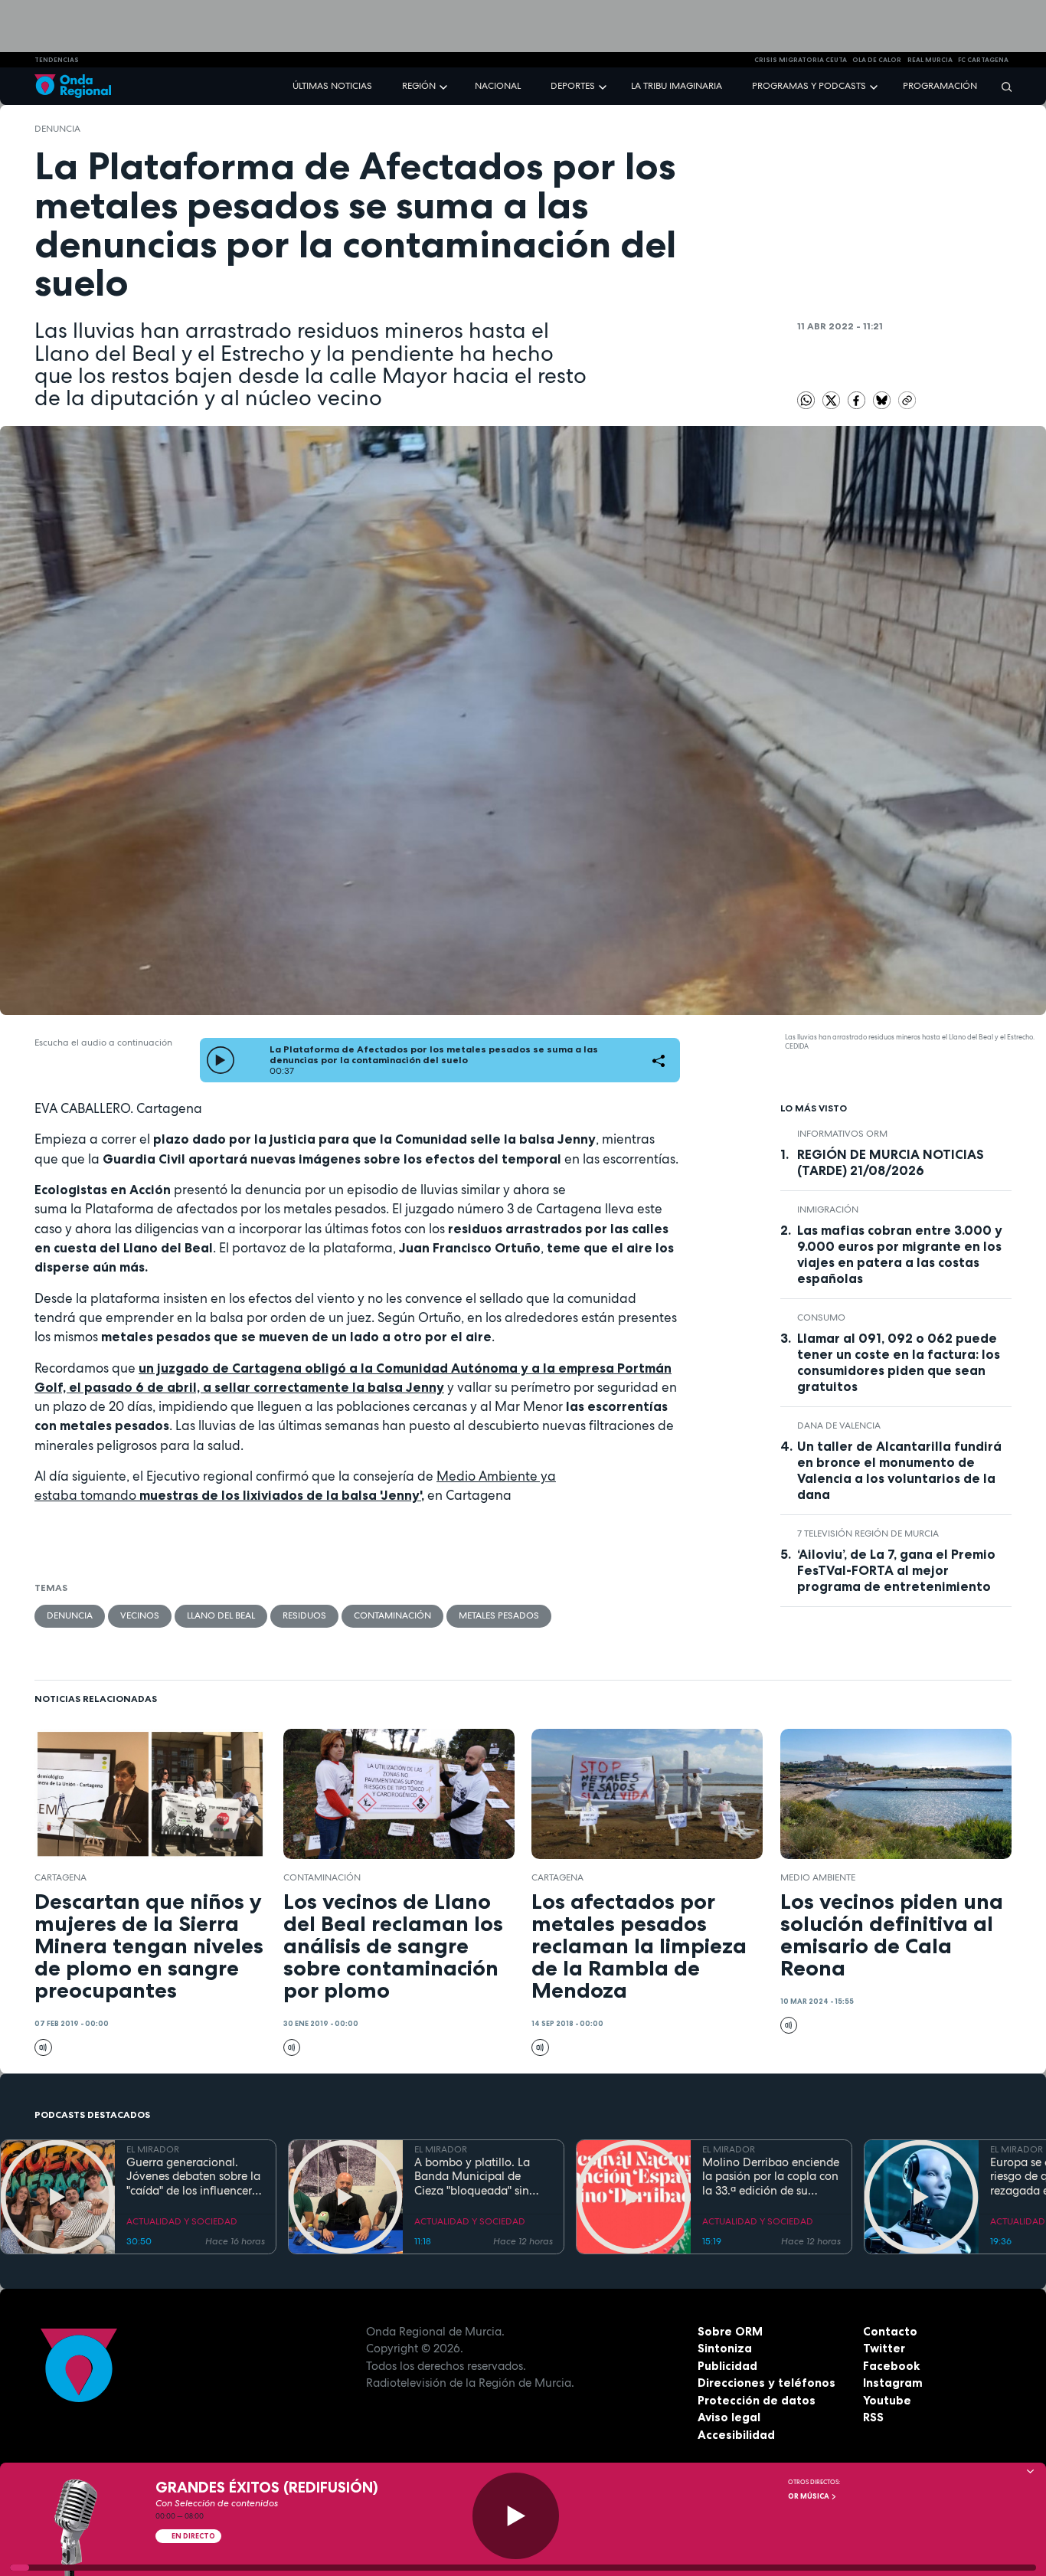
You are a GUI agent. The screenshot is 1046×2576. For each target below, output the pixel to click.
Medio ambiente (818, 1877)
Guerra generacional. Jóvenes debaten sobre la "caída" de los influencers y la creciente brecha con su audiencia (193, 2177)
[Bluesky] (883, 399)
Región (419, 86)
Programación (940, 86)
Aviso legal (729, 2417)
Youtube (887, 2400)
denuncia (57, 129)
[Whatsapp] (806, 400)
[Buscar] (1002, 86)
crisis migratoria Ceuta (801, 60)
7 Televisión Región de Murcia (868, 1533)
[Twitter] (832, 399)
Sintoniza (725, 2348)
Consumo (821, 1317)
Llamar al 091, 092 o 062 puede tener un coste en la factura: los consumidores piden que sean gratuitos (899, 1362)
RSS (873, 2417)
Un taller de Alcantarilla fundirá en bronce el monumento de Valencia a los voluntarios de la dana (899, 1470)
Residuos (304, 1615)
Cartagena (60, 1877)
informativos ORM (842, 1134)
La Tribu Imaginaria (677, 86)
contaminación (392, 1615)
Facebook (891, 2366)
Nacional (498, 86)
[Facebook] (858, 399)
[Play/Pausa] (516, 2516)
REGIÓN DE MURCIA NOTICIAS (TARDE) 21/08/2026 (891, 1162)
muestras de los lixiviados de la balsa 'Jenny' (280, 1495)
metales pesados (499, 1615)
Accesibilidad (736, 2435)
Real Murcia (930, 60)
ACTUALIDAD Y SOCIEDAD (182, 2221)
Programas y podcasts (809, 86)
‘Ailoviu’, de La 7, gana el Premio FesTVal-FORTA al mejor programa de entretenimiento (896, 1570)
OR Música (809, 2496)
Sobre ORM (730, 2331)
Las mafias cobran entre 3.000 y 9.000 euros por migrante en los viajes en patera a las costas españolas (900, 1254)
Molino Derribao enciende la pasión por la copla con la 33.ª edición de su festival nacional (771, 2177)
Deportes (573, 86)
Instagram (893, 2383)
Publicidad (727, 2366)
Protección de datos (757, 2400)
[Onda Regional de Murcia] (73, 86)
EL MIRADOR (153, 2149)
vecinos (140, 1615)
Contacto (890, 2331)
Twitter (884, 2348)
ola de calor (877, 60)
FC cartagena (983, 60)
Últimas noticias (332, 86)
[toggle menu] (445, 85)
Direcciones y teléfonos (767, 2383)
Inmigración (828, 1209)
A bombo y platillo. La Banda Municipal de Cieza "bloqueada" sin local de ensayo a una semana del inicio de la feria (475, 2177)
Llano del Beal (221, 1615)
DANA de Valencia (839, 1425)
